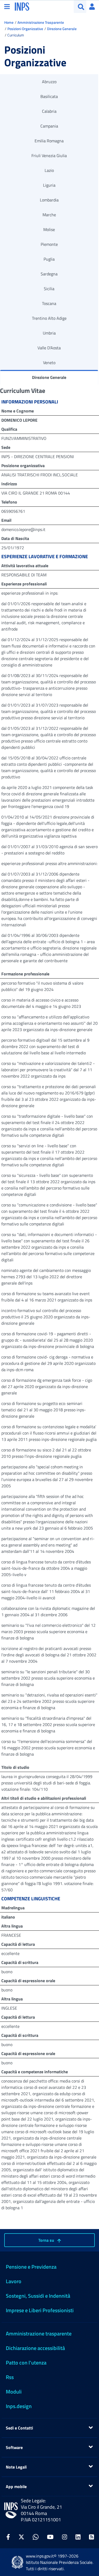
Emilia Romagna (49, 141)
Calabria (49, 111)
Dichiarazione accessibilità (35, 2348)
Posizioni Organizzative (25, 29)
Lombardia (49, 200)
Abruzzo (49, 82)
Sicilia (49, 289)
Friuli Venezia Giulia (49, 156)
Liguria (49, 185)
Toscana (49, 303)
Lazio (49, 170)
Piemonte (49, 244)
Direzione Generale (62, 29)
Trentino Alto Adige (49, 318)
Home (9, 22)
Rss (10, 2377)
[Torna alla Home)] (11, 2510)
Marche (49, 215)
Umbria (49, 333)
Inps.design (19, 2406)
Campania (49, 126)
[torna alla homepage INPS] (22, 6)
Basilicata (49, 96)
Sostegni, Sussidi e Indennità (38, 2296)
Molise (49, 229)
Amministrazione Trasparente (41, 22)
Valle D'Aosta (49, 348)
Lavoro (14, 2281)
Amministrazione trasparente (39, 2333)
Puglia (49, 259)
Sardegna (49, 274)
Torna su (47, 2240)
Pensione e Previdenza (31, 2267)
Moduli (14, 2392)
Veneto (49, 363)
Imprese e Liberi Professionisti (40, 2310)
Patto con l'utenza (26, 2363)
